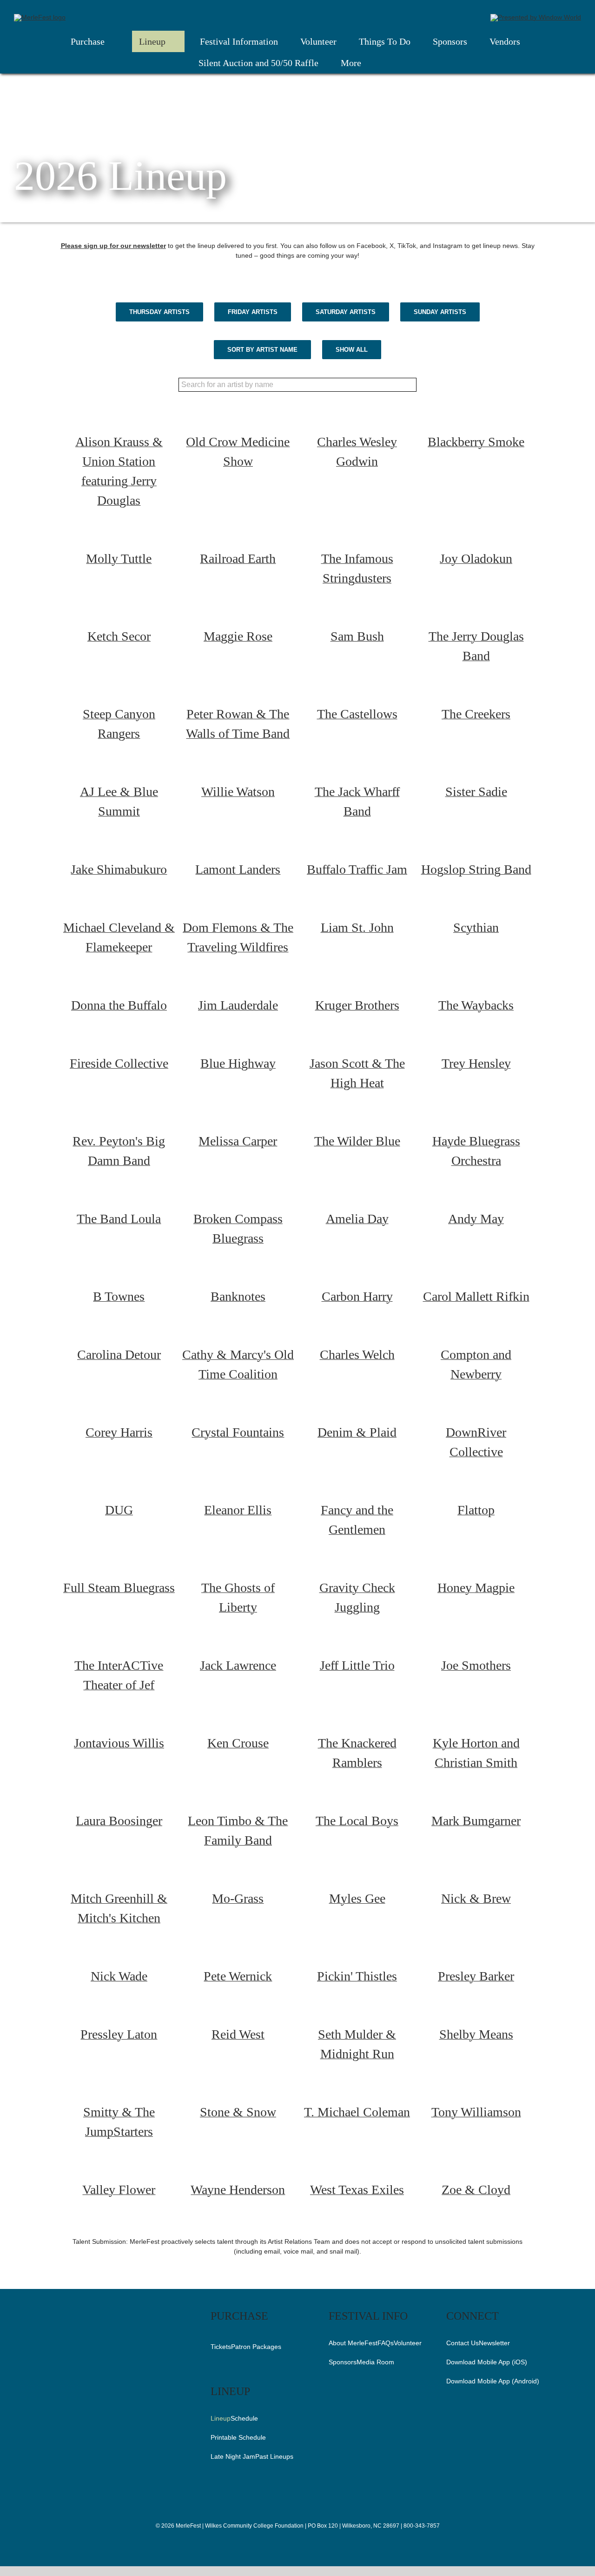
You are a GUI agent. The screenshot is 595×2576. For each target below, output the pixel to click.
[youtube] (317, 2544)
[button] (398, 64)
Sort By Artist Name (262, 350)
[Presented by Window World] (536, 17)
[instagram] (293, 2544)
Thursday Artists (159, 312)
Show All (352, 350)
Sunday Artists (440, 312)
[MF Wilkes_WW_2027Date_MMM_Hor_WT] (40, 17)
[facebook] (278, 2544)
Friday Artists (253, 312)
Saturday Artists (346, 312)
